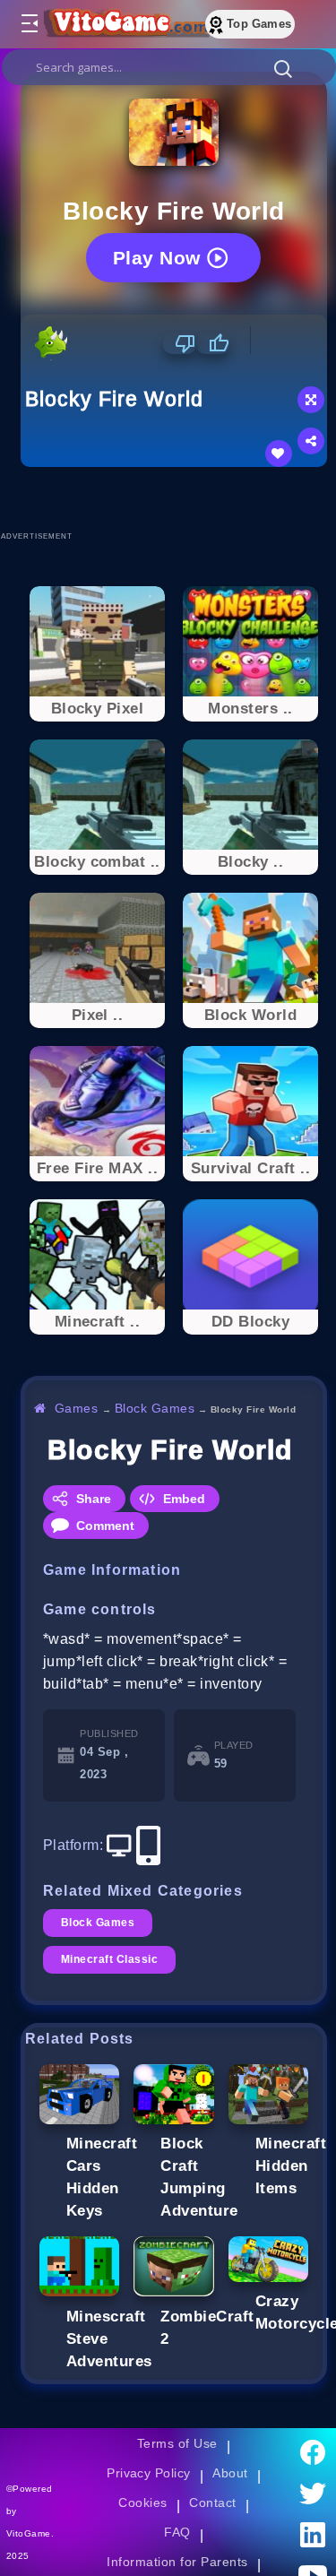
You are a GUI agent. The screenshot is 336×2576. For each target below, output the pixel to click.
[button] (283, 68)
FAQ (177, 2532)
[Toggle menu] (29, 24)
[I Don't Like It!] (180, 343)
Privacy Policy (149, 2473)
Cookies (142, 2503)
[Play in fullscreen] (311, 400)
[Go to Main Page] (125, 24)
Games (77, 1408)
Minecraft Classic (109, 1959)
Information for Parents (177, 2562)
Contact (212, 2503)
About (230, 2473)
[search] (169, 67)
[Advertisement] (178, 498)
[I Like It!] (213, 343)
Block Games (155, 1408)
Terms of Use (177, 2443)
